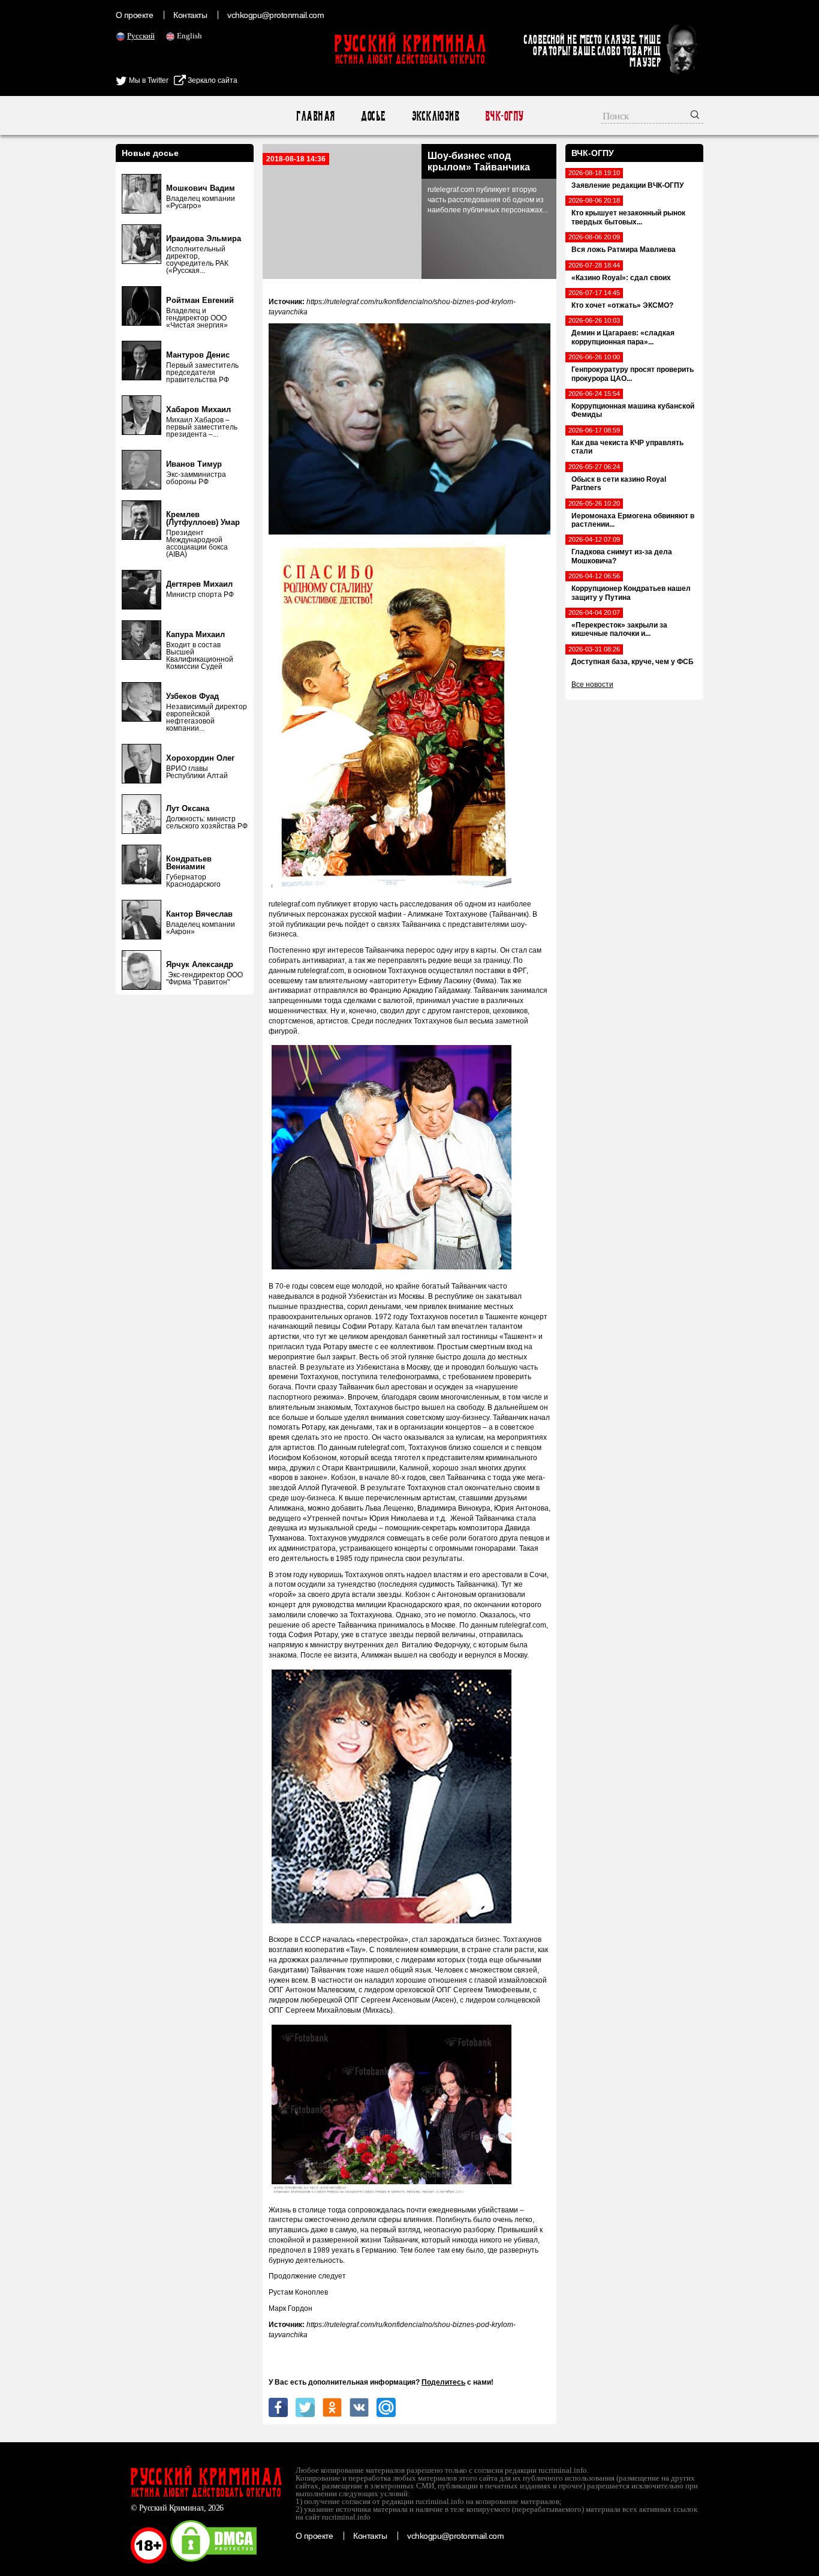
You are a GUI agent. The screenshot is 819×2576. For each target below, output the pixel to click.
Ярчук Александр (200, 964)
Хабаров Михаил (198, 409)
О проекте (134, 15)
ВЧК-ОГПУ (504, 116)
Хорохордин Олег (200, 758)
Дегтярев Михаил (199, 584)
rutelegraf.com (292, 904)
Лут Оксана (188, 808)
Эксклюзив (435, 116)
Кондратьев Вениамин (189, 863)
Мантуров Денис (198, 355)
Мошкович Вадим (201, 188)
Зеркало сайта (212, 80)
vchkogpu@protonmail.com (275, 15)
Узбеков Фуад (192, 696)
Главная (315, 116)
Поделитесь (443, 2382)
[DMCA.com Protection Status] (213, 2561)
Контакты (190, 15)
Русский (141, 36)
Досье (373, 116)
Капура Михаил (195, 634)
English (189, 36)
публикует (334, 904)
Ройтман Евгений (200, 300)
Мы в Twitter (148, 80)
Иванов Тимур (194, 464)
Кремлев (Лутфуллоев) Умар (203, 518)
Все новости (592, 684)
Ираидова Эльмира (204, 238)
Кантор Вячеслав (199, 914)
